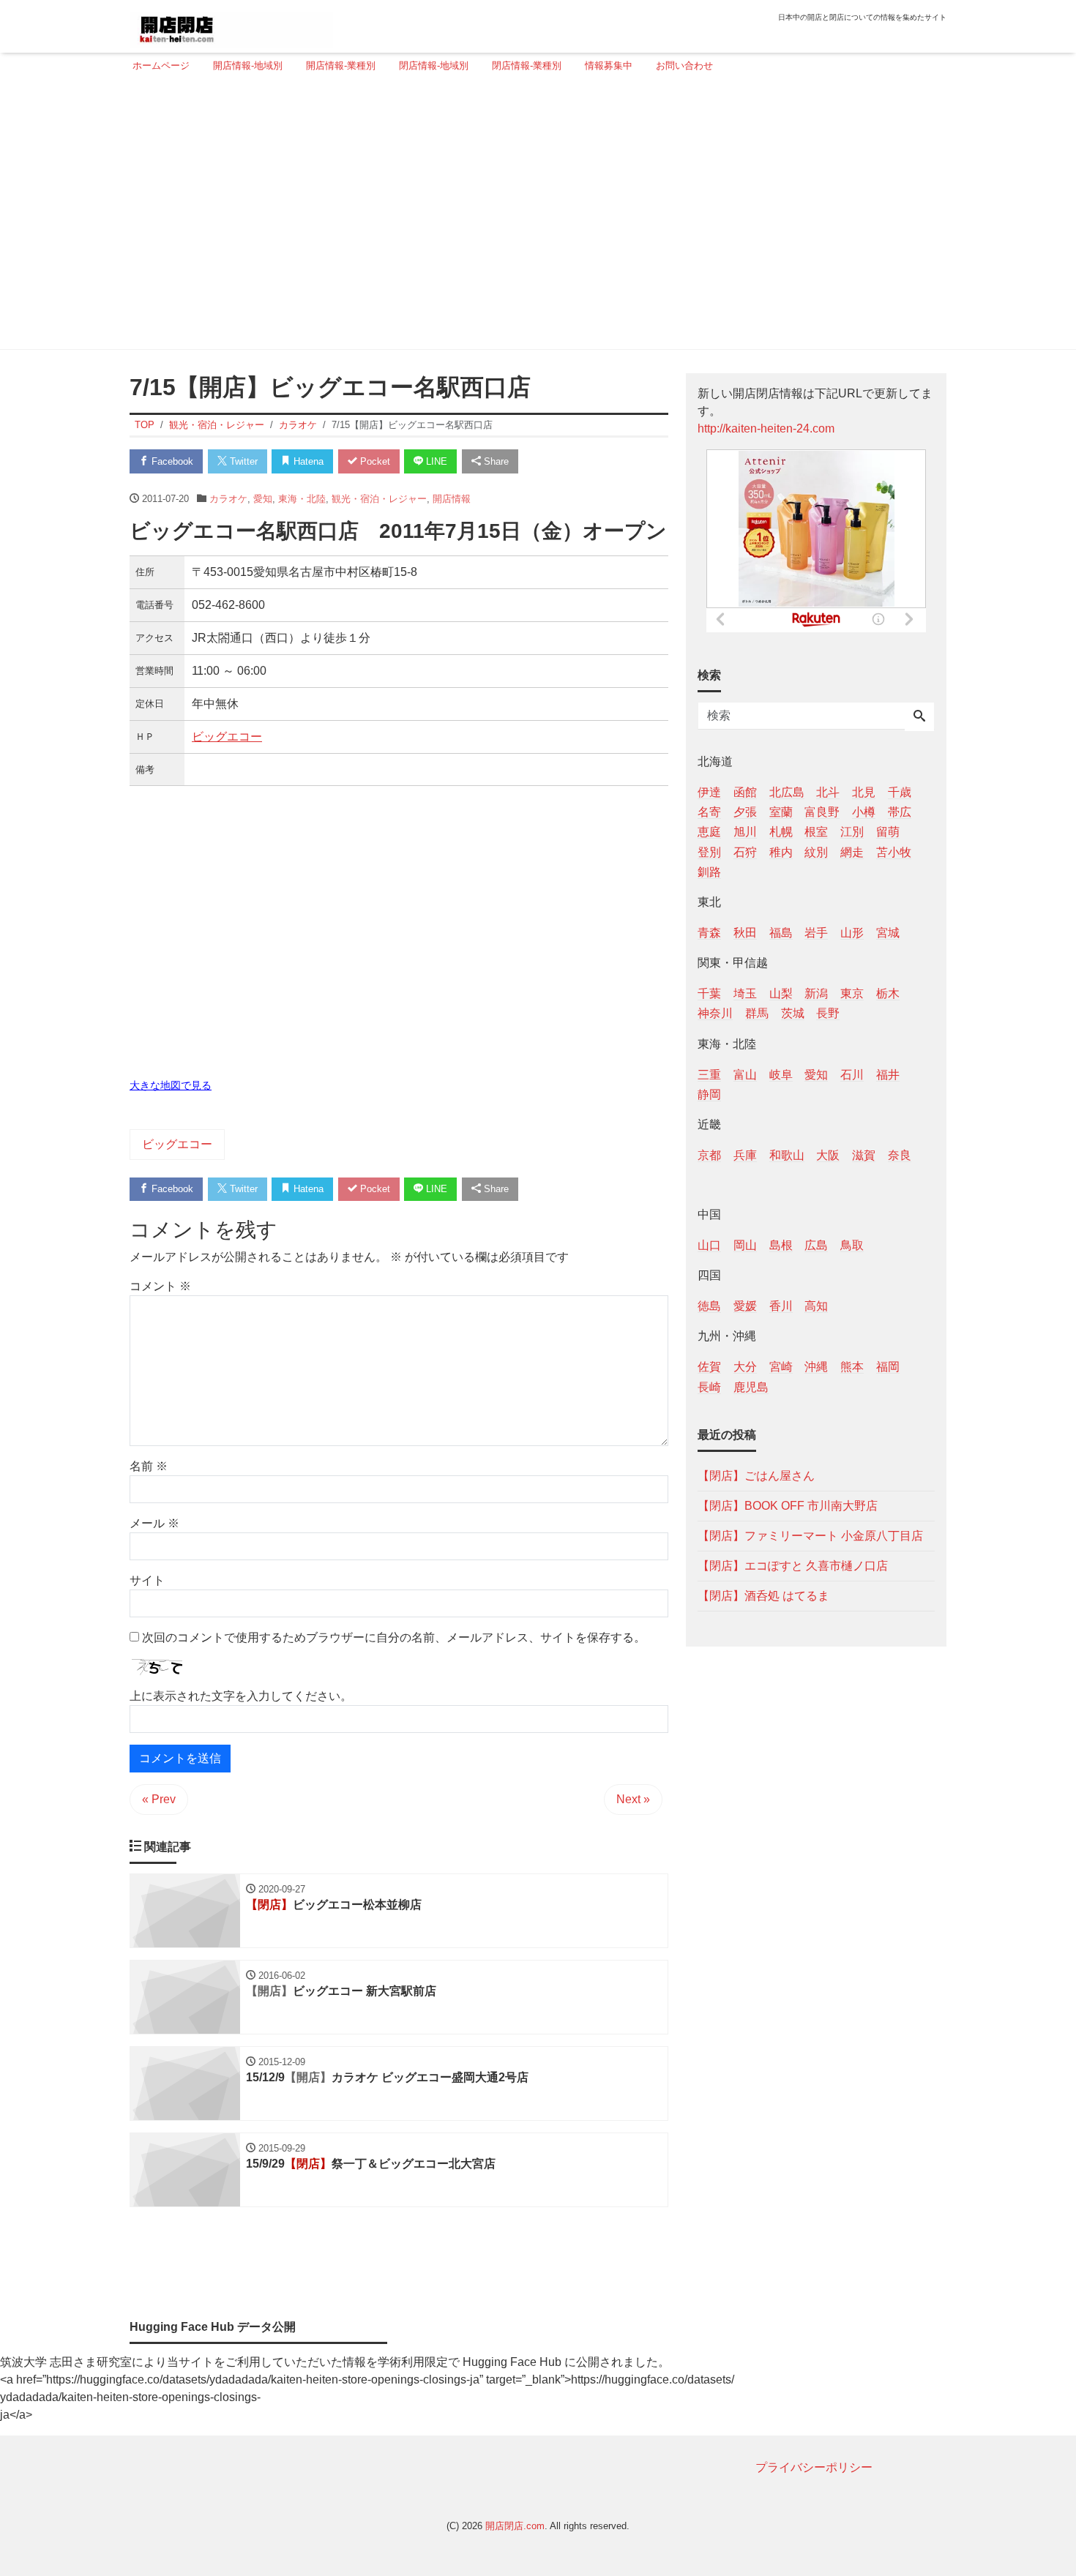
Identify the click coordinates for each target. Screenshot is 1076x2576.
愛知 (263, 499)
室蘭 (781, 812)
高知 (816, 1306)
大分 (745, 1367)
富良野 (822, 812)
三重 (709, 1074)
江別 (852, 832)
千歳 (900, 792)
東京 (852, 993)
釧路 (709, 871)
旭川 (745, 832)
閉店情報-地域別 (434, 65)
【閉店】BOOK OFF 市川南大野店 (788, 1505)
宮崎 (781, 1367)
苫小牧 (894, 851)
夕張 (745, 812)
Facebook (171, 461)
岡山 (745, 1245)
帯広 (900, 812)
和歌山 (787, 1154)
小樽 (864, 812)
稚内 (781, 851)
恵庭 (709, 832)
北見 (864, 792)
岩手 (816, 932)
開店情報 (452, 499)
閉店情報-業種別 (527, 65)
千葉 (709, 993)
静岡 (709, 1094)
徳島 (709, 1306)
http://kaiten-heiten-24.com (766, 428)
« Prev (159, 1799)
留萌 (888, 832)
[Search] (919, 717)
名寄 (709, 812)
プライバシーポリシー (814, 2467)
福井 (888, 1074)
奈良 (900, 1154)
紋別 (816, 851)
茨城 (793, 1013)
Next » (633, 1799)
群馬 (757, 1013)
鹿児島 (751, 1386)
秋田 (745, 932)
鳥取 (852, 1245)
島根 (781, 1245)
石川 (852, 1074)
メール (154, 1523)
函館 (745, 792)
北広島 (787, 792)
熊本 (852, 1367)
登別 (709, 851)
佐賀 (709, 1367)
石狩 (745, 851)
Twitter (242, 461)
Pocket (374, 461)
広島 (816, 1245)
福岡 (888, 1367)
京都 (709, 1154)
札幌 (781, 832)
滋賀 (864, 1154)
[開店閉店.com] (231, 25)
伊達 (709, 792)
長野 (828, 1013)
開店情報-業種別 (341, 65)
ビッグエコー (227, 737)
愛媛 (745, 1306)
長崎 (709, 1386)
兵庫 (745, 1154)
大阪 (828, 1154)
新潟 (816, 993)
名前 (149, 1466)
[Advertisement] (534, 217)
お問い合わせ (684, 65)
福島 (781, 932)
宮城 (888, 932)
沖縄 (816, 1367)
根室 (816, 832)
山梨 (781, 993)
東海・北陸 (302, 499)
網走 (852, 851)
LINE (435, 461)
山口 (709, 1245)
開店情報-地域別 (248, 65)
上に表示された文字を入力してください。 (241, 1696)
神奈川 (715, 1013)
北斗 (828, 792)
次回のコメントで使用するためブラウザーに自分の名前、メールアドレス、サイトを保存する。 (394, 1637)
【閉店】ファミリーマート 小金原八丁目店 (810, 1535)
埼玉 (745, 993)
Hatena (307, 461)
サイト (147, 1580)
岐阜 (781, 1074)
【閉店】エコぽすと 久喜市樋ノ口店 (793, 1565)
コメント (160, 1286)
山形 (852, 932)
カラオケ (228, 499)
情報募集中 (609, 65)
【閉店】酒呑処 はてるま (763, 1595)
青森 (709, 932)
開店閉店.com (515, 2526)
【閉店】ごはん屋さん (756, 1475)
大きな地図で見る (171, 1085)
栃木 (888, 993)
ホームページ (161, 65)
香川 (781, 1306)
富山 (745, 1074)
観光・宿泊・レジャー (379, 499)
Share (495, 461)
